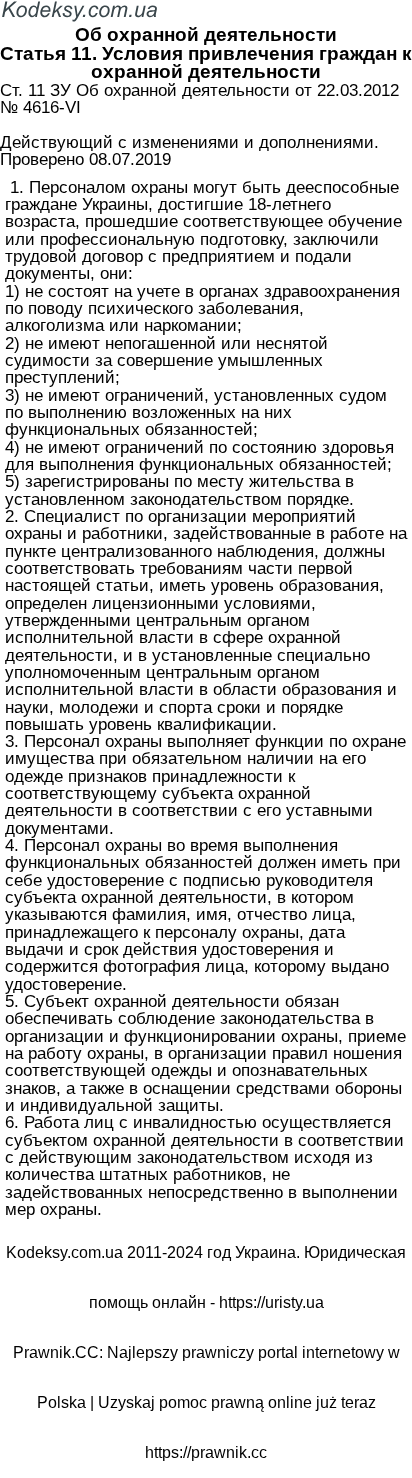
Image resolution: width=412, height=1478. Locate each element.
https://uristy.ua (271, 1302)
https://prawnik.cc (206, 1452)
